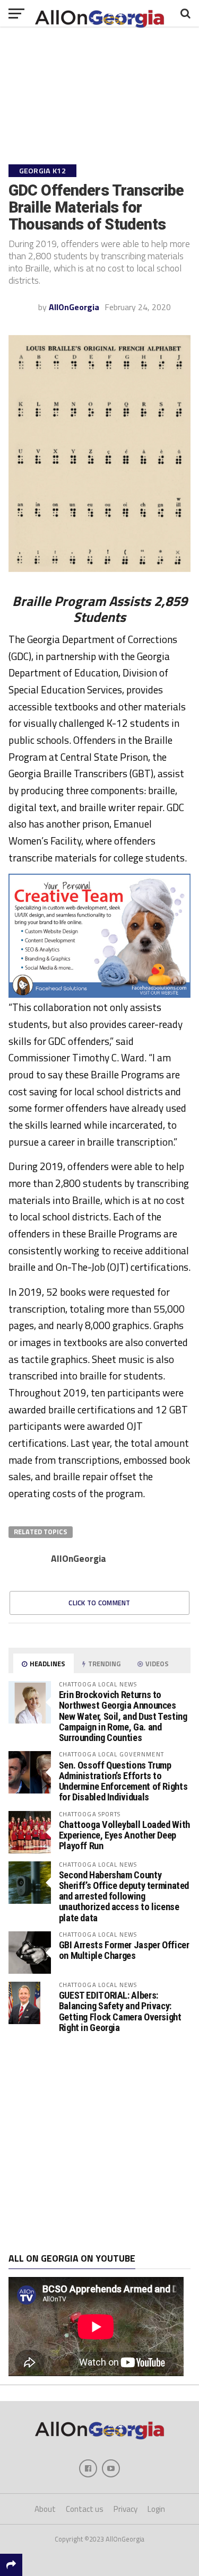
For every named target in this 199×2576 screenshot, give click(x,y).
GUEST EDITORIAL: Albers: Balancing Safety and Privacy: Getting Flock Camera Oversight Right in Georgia (120, 2011)
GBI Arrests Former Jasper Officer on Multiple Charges (124, 1950)
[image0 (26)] (100, 995)
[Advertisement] (99, 2143)
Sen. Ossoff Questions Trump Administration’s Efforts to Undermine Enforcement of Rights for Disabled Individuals (123, 1781)
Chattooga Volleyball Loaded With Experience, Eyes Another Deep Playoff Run (124, 1835)
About (45, 2509)
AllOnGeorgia (74, 307)
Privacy (126, 2509)
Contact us (85, 2509)
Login (156, 2509)
